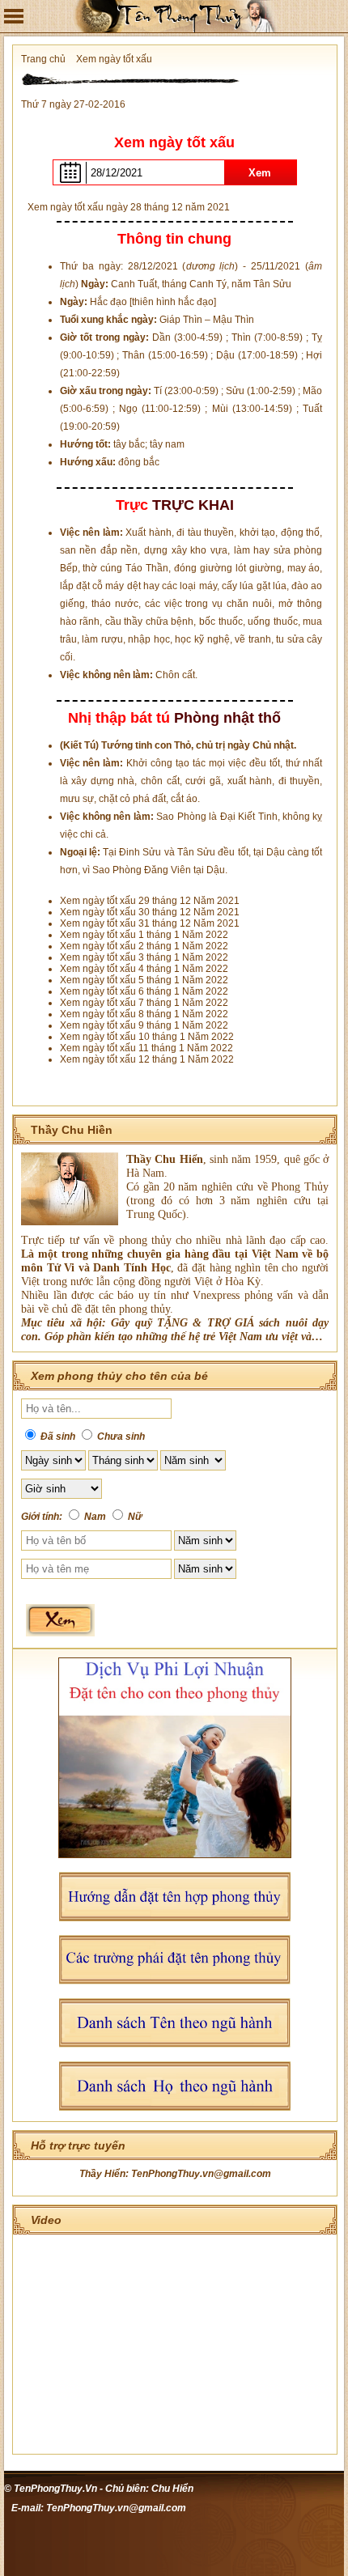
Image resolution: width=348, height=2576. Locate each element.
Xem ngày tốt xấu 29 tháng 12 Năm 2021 (150, 901)
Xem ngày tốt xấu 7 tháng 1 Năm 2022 (144, 1003)
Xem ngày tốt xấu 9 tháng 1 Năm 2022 (144, 1025)
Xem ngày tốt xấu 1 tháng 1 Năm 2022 (144, 935)
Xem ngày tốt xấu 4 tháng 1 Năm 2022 (144, 969)
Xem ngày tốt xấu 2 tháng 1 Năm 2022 (144, 946)
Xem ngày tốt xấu (114, 59)
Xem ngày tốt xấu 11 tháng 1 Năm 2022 (146, 1048)
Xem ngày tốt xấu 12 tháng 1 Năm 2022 (147, 1059)
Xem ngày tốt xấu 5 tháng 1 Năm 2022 (144, 980)
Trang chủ (43, 59)
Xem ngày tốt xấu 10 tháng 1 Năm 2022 (147, 1037)
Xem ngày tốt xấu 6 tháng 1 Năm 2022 (144, 991)
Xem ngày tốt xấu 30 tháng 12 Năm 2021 (150, 912)
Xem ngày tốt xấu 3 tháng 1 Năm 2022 (144, 957)
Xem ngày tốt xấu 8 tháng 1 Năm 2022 (144, 1014)
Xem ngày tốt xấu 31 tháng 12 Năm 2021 (150, 923)
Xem (260, 173)
